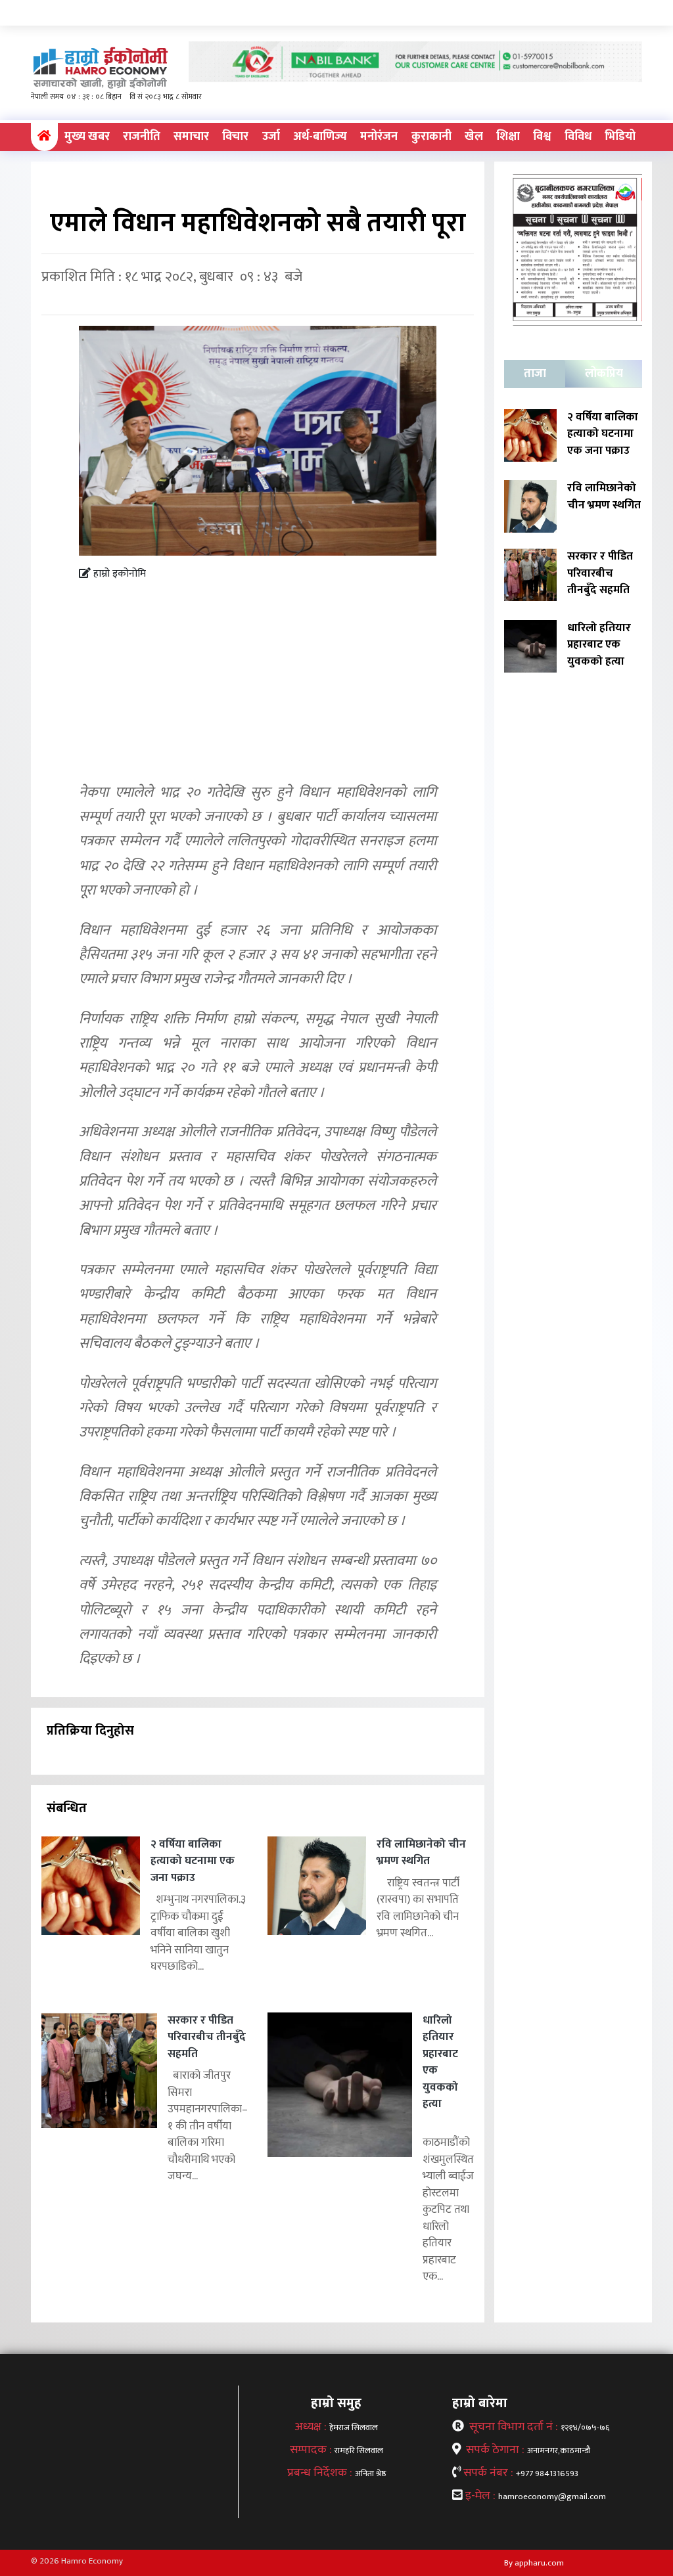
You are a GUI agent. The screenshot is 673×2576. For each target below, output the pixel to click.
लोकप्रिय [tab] (604, 374)
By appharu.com (534, 2563)
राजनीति (142, 137)
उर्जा (271, 137)
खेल (474, 137)
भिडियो (620, 137)
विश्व (542, 137)
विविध (578, 137)
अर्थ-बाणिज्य (320, 137)
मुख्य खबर (87, 137)
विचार (235, 137)
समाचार (191, 137)
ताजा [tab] (535, 374)
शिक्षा (508, 137)
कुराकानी (431, 137)
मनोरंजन (379, 137)
